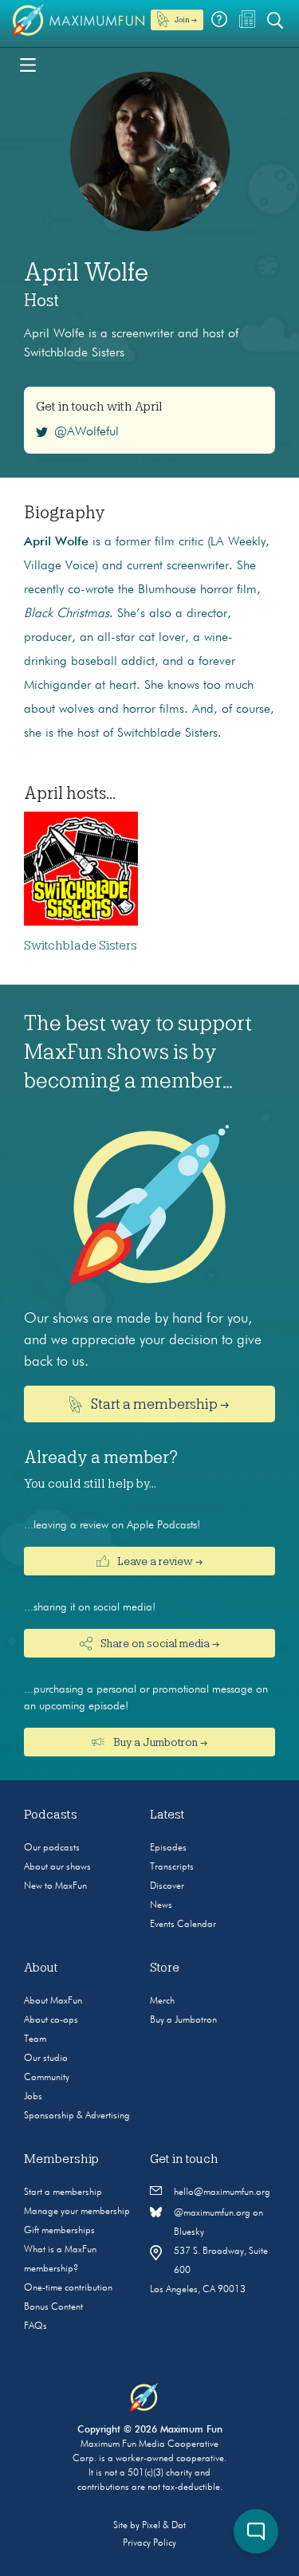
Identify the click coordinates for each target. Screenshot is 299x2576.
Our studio (46, 2059)
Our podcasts (52, 1848)
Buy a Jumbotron (183, 2020)
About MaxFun (53, 2001)
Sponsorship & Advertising (77, 2116)
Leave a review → (159, 1561)
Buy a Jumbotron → (159, 1742)
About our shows (57, 1867)
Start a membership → (159, 1404)
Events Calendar (183, 1925)
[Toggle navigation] (28, 64)
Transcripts (172, 1867)
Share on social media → (159, 1643)
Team (35, 2039)
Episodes (168, 1848)
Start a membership (63, 2193)
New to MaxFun (55, 1886)
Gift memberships (59, 2231)
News (161, 1905)
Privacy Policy (149, 2543)
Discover (167, 1886)
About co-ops (51, 2020)
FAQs (35, 2326)
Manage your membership (77, 2212)
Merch (162, 2001)
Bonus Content (53, 2307)
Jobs (33, 2097)
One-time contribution (68, 2288)
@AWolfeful (87, 432)
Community (47, 2078)
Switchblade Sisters (81, 946)
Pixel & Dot (164, 2526)
